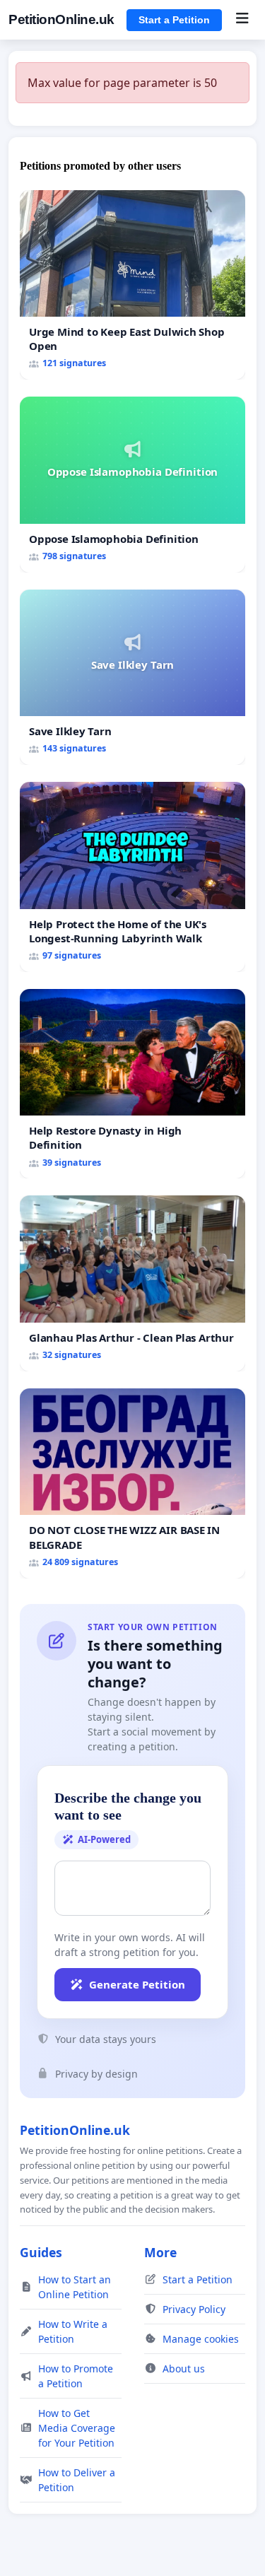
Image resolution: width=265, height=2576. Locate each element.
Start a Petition (174, 20)
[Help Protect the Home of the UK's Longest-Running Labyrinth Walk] (132, 877)
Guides (41, 2252)
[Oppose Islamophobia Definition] (132, 484)
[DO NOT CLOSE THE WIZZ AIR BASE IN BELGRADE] (132, 1483)
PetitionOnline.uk (61, 19)
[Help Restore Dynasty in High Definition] (132, 1084)
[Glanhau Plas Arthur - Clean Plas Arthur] (132, 1283)
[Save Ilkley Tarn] (132, 677)
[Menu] (242, 20)
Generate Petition (137, 1984)
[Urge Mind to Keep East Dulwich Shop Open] (132, 285)
